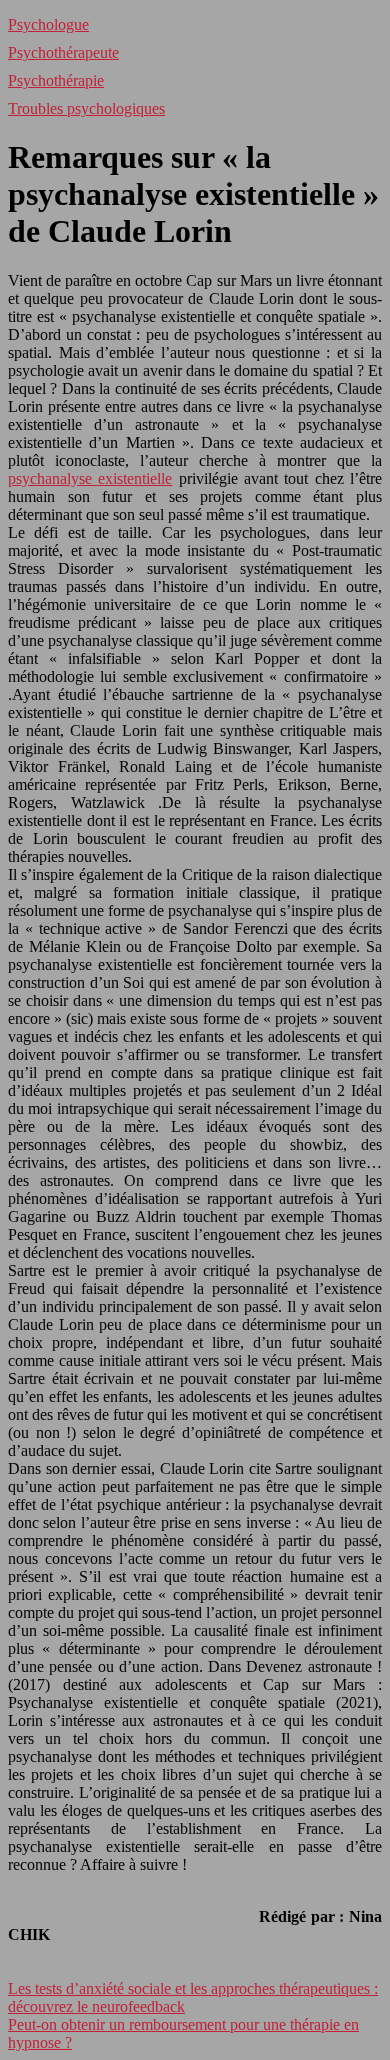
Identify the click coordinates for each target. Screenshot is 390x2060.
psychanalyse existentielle (90, 478)
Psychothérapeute (63, 52)
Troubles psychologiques (86, 108)
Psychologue (48, 24)
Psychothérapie (56, 80)
